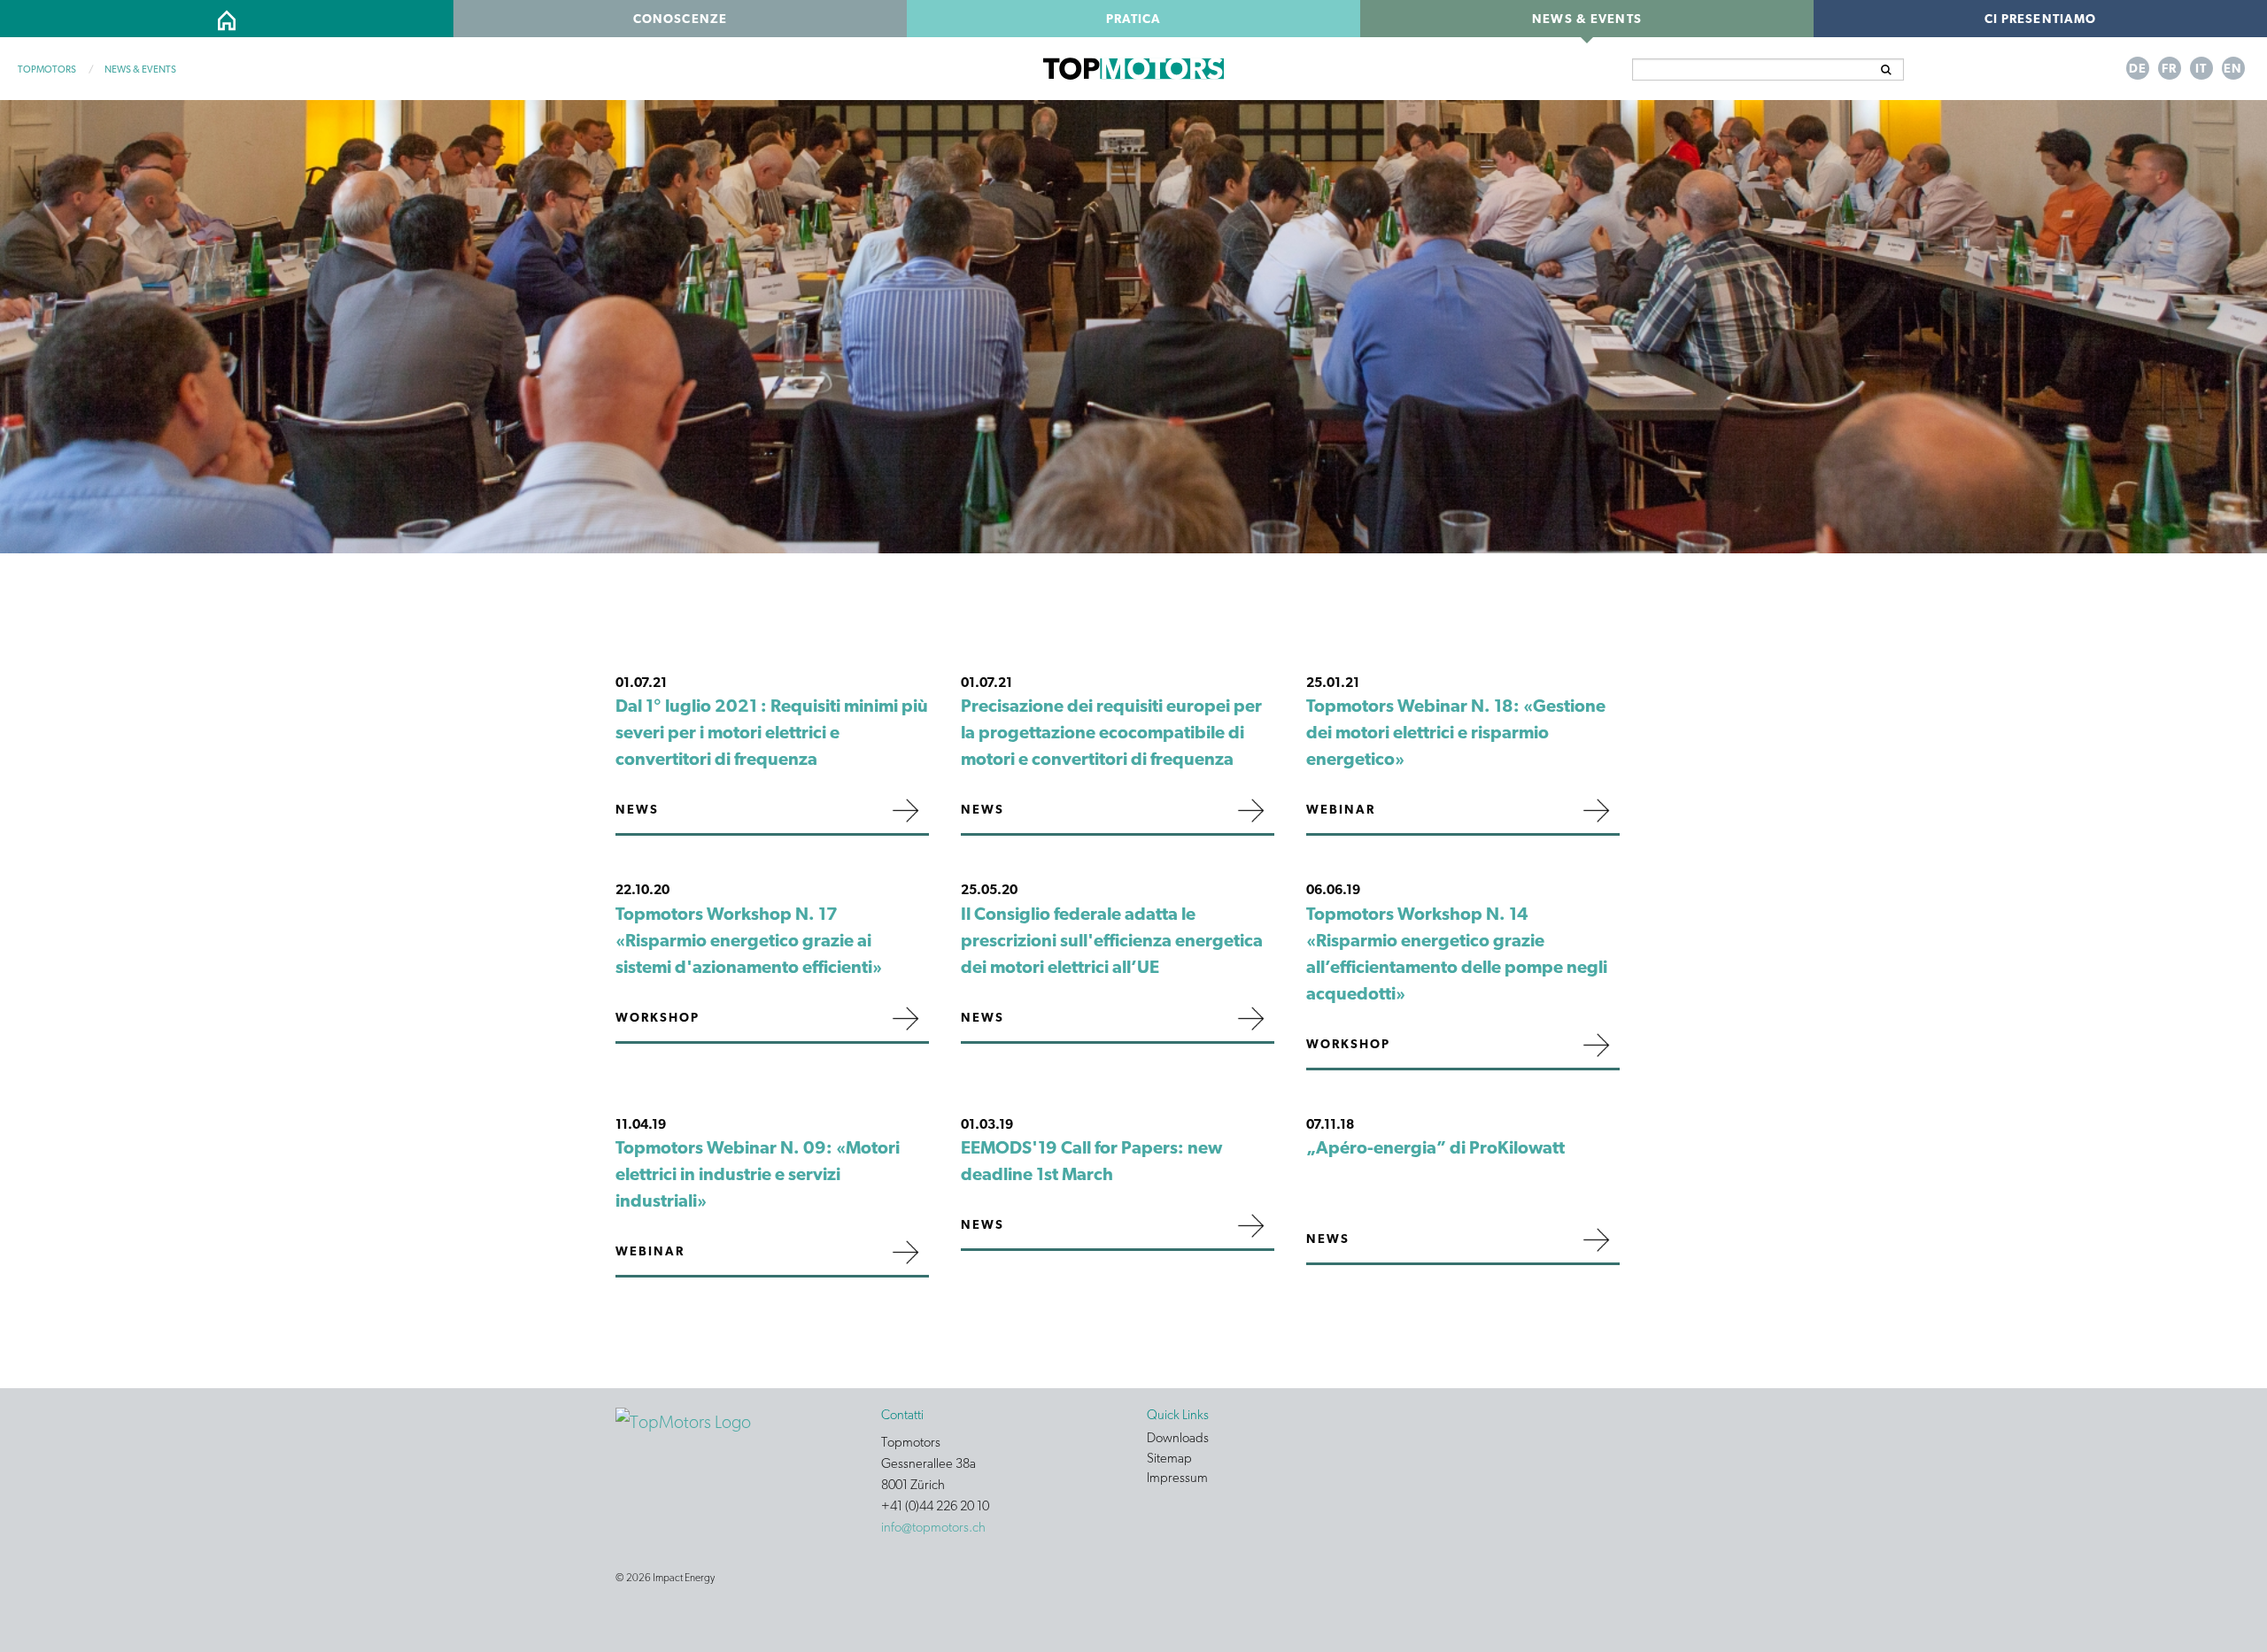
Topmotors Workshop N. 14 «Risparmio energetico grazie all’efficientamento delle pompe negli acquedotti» (1457, 953)
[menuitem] (227, 19)
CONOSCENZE (680, 19)
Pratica (1134, 19)
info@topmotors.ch (933, 1527)
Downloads (1178, 1439)
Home (226, 19)
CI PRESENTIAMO (2041, 19)
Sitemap (1169, 1459)
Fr (2169, 68)
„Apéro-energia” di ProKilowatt (1435, 1147)
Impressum (1177, 1478)
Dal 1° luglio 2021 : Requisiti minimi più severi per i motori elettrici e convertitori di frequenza (772, 732)
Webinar (1341, 809)
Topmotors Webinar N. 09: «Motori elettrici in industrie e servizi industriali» (758, 1174)
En (2233, 68)
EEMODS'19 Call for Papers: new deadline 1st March (1091, 1161)
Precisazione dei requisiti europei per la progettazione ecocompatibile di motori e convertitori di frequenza (1111, 732)
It (2201, 68)
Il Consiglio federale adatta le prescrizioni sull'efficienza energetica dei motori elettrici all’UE (1112, 940)
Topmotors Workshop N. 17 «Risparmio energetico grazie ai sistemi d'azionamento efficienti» (749, 940)
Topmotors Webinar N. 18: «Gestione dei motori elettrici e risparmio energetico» (1456, 732)
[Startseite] (683, 1420)
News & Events (1587, 19)
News (637, 809)
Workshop (658, 1017)
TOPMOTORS (47, 69)
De (2138, 68)
